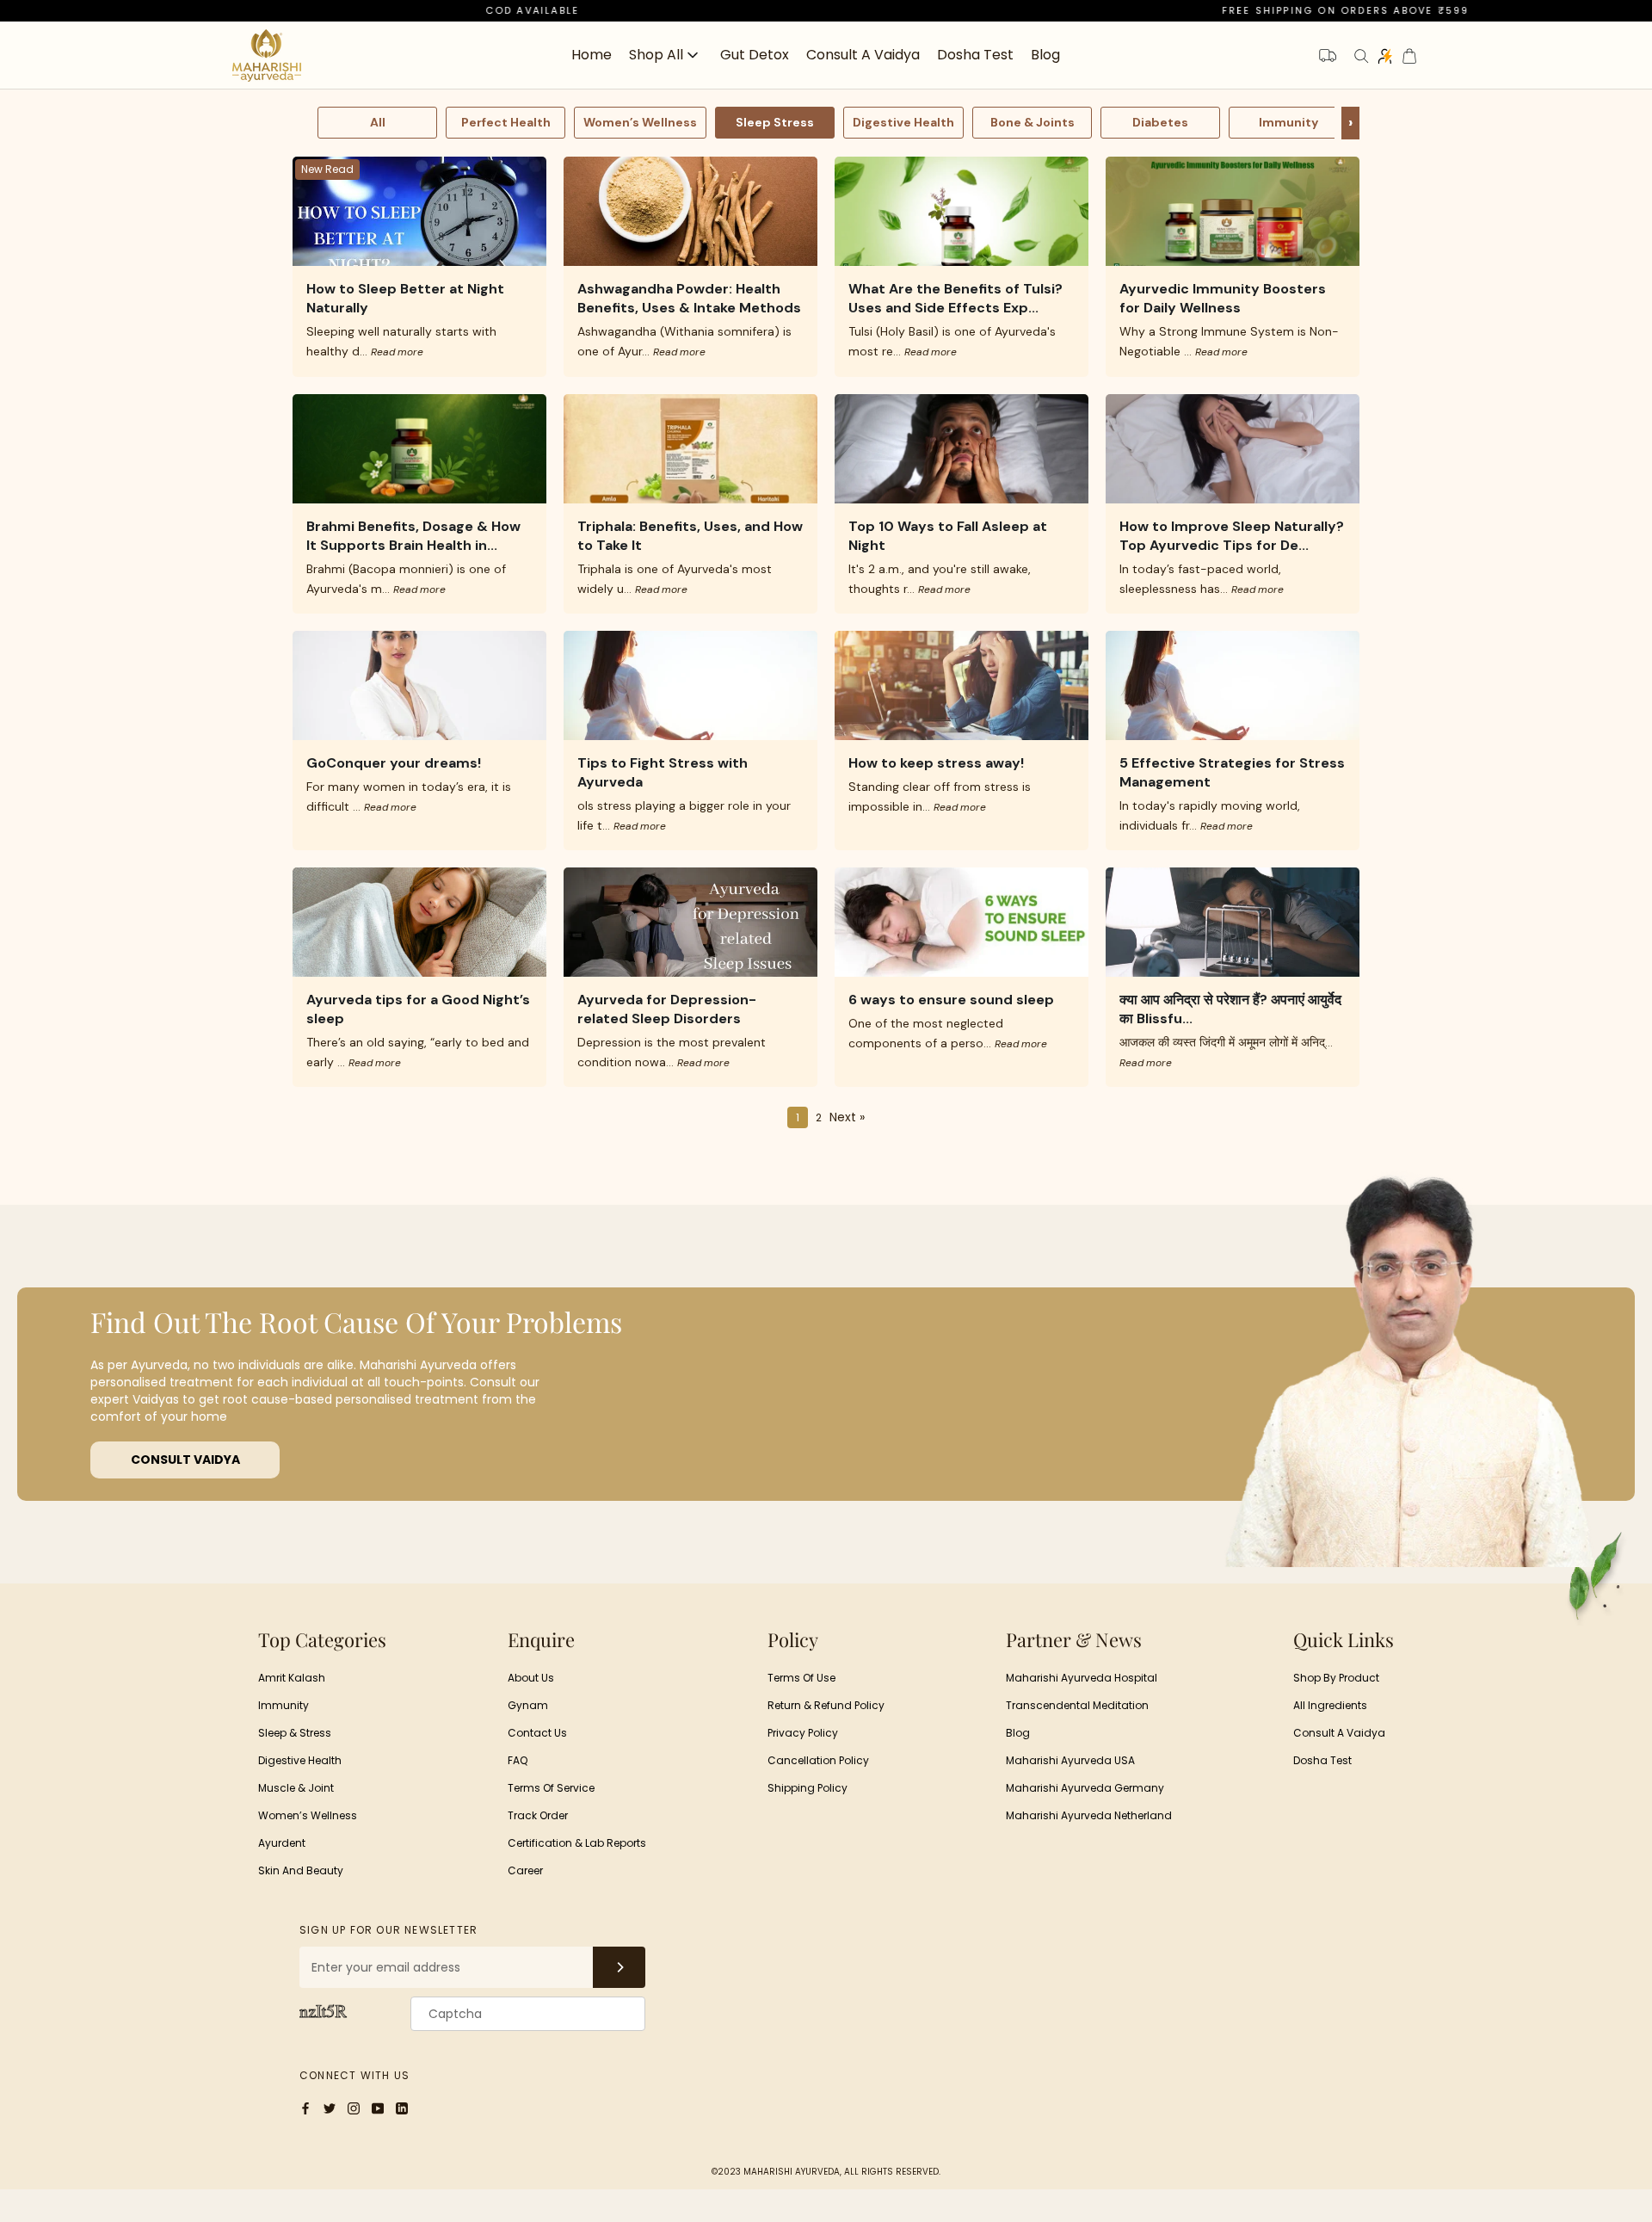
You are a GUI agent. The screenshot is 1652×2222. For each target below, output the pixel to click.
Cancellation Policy (818, 1760)
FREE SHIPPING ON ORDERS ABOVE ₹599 (1205, 10)
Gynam (528, 1705)
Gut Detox (755, 55)
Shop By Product (1336, 1678)
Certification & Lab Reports (577, 1843)
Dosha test (1322, 1760)
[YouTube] (378, 2107)
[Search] (1361, 56)
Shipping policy (808, 1788)
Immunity (1288, 122)
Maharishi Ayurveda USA (1070, 1760)
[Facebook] (305, 2107)
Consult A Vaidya (1339, 1733)
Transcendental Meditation (1077, 1705)
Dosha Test (975, 55)
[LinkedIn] (402, 2107)
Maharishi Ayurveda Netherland (1089, 1815)
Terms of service (551, 1788)
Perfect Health (506, 122)
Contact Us (537, 1733)
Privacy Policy (803, 1733)
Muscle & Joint (296, 1788)
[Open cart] (1409, 56)
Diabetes (1160, 122)
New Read (327, 169)
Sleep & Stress (295, 1733)
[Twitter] (330, 2107)
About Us (531, 1678)
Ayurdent (282, 1843)
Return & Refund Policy (826, 1705)
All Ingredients (1330, 1705)
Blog (1045, 55)
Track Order (538, 1815)
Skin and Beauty (301, 1870)
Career (525, 1870)
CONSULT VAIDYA (185, 1460)
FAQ (518, 1760)
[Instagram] (354, 2107)
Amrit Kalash (292, 1678)
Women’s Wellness (640, 122)
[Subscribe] (619, 1967)
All (378, 122)
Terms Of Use (801, 1678)
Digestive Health (903, 122)
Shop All (656, 56)
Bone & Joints (1032, 122)
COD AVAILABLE (392, 10)
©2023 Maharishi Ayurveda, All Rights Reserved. (826, 2172)
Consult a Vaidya (863, 55)
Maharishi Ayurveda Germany (1085, 1788)
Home (592, 55)
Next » (847, 1117)
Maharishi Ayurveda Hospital (1082, 1678)
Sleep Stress (775, 122)
